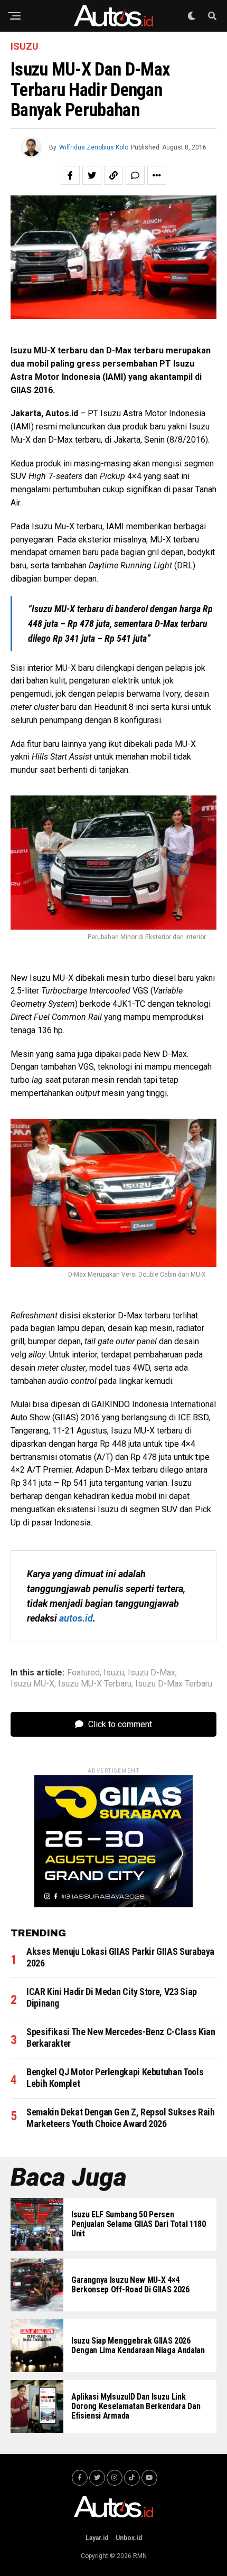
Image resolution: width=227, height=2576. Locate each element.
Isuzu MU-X (32, 1684)
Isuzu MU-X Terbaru (95, 1684)
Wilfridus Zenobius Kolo (94, 147)
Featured (83, 1673)
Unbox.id (129, 2538)
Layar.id (97, 2538)
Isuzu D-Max (152, 1673)
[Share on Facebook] (70, 175)
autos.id (76, 1618)
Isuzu (114, 1673)
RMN (140, 2556)
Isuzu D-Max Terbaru (174, 1684)
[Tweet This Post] (92, 175)
